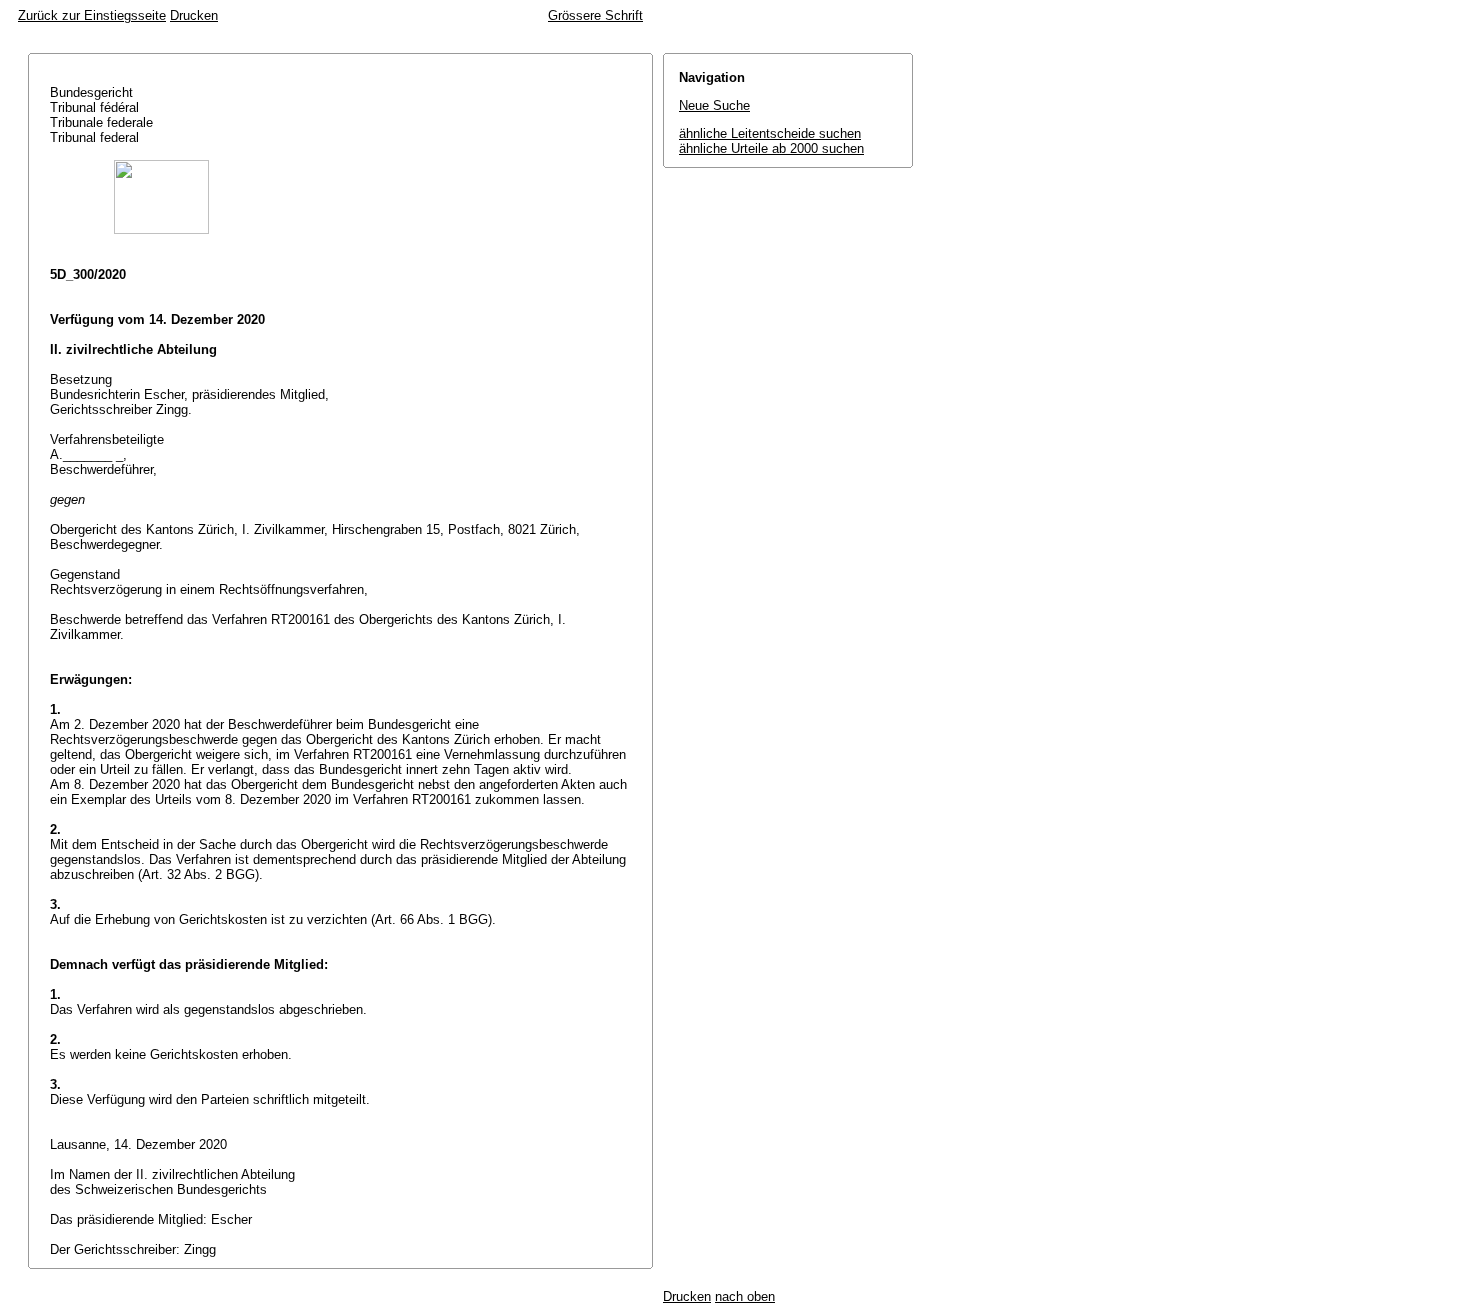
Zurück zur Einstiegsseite (92, 15)
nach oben (745, 1296)
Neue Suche (714, 105)
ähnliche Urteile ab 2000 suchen (771, 148)
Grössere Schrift (595, 15)
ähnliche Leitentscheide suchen (770, 133)
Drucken (194, 15)
